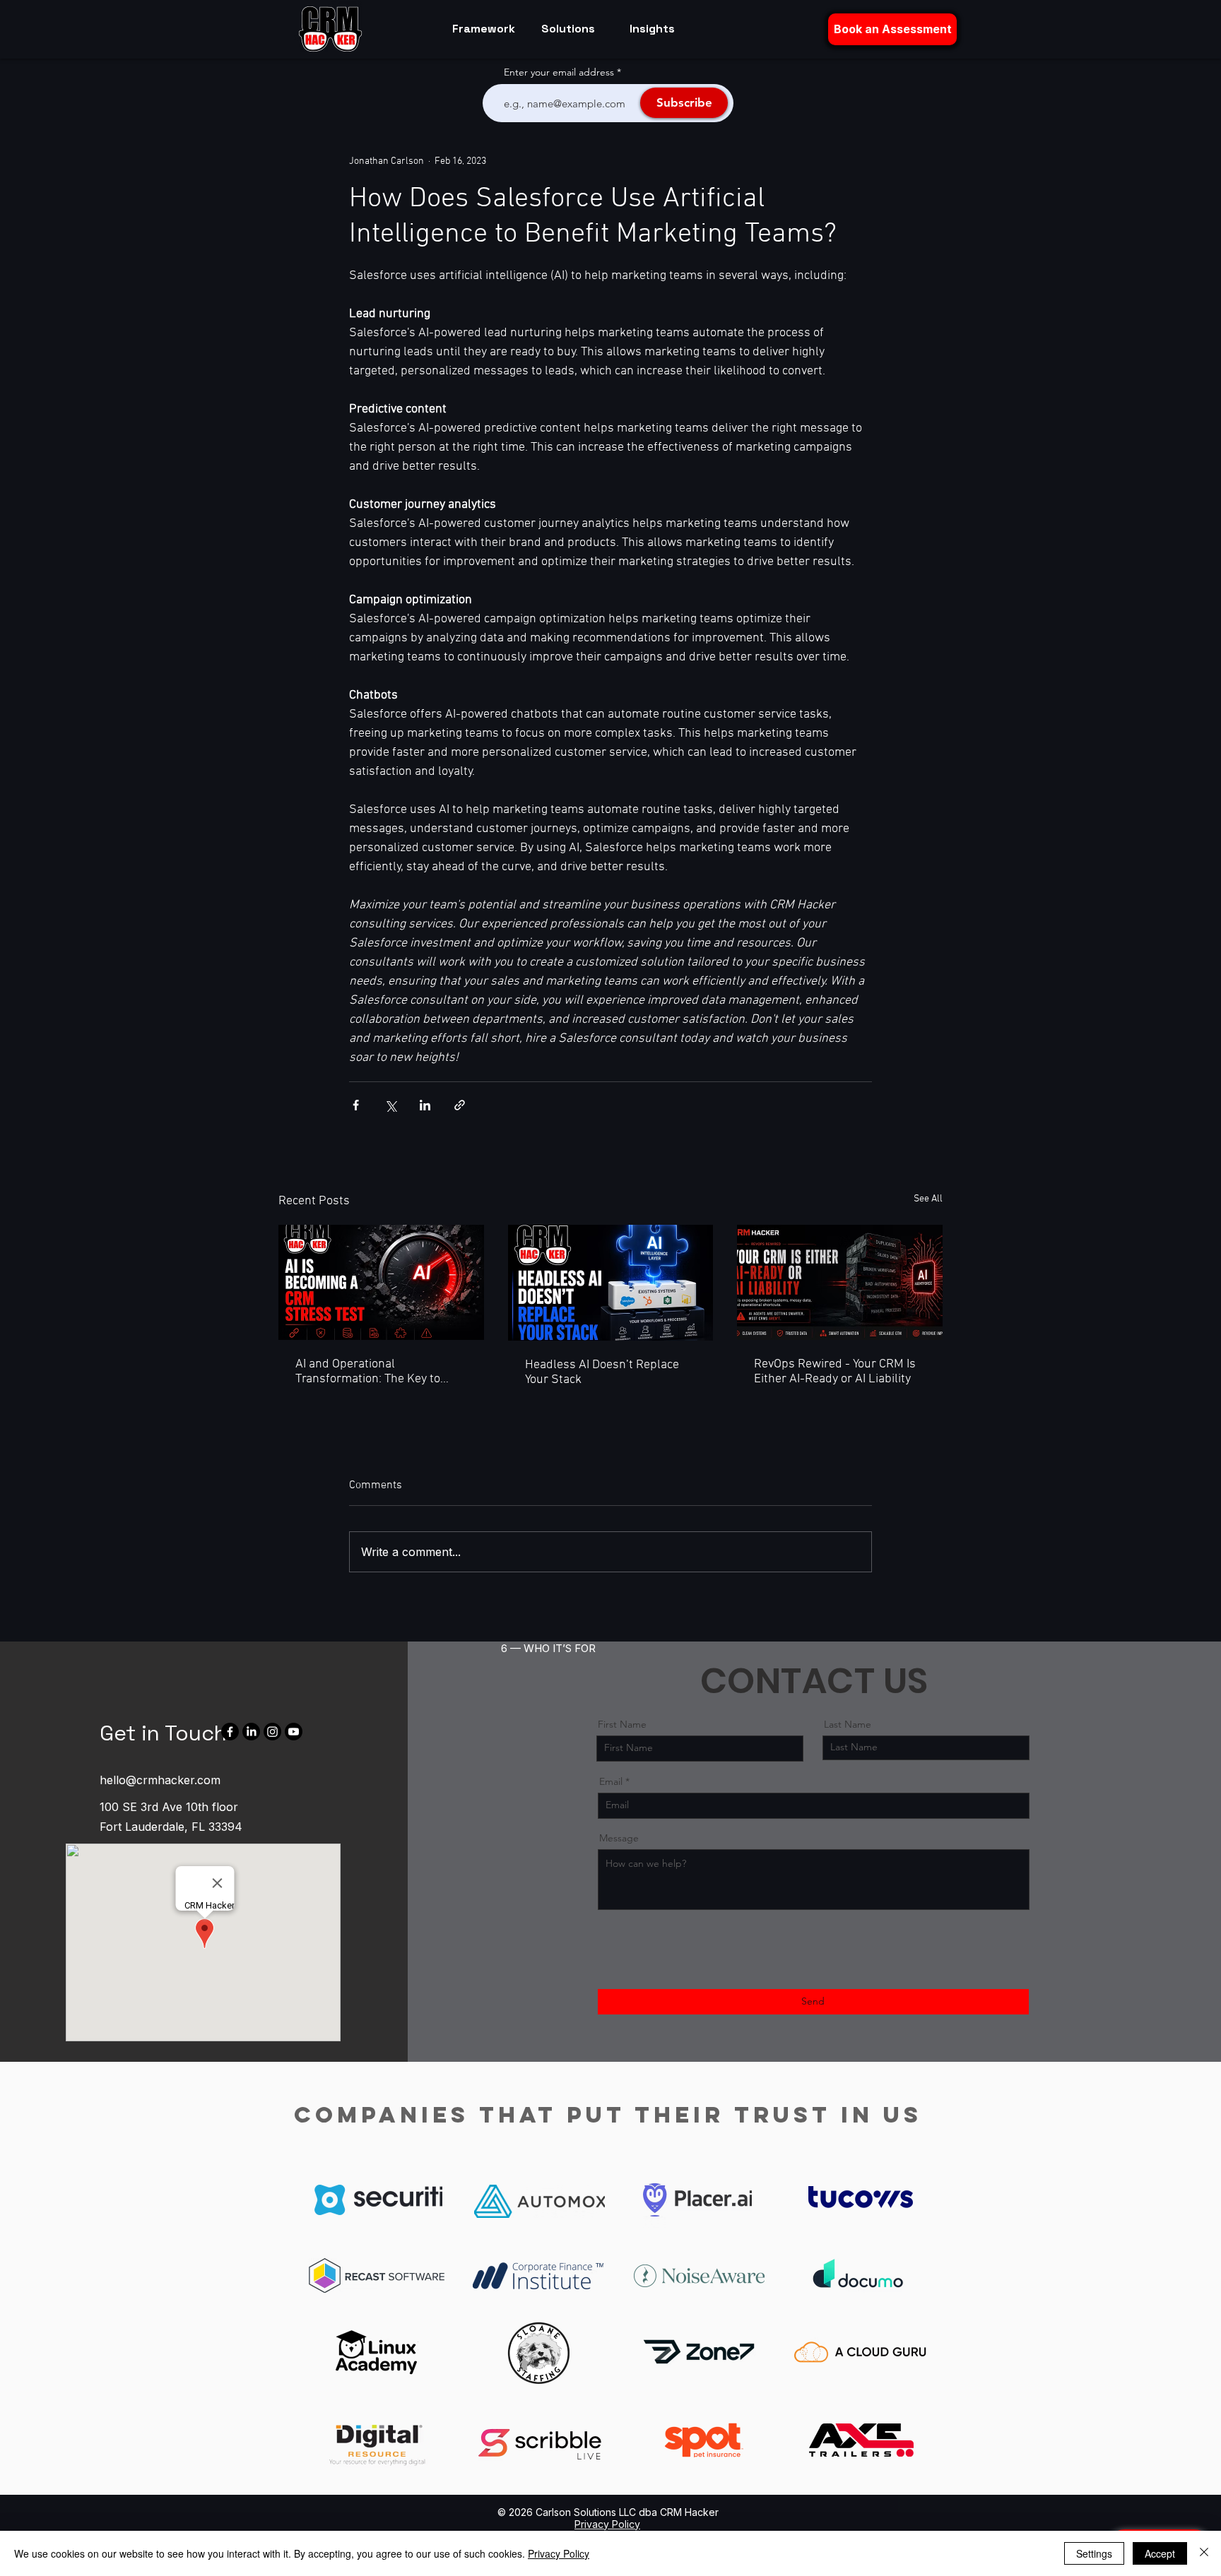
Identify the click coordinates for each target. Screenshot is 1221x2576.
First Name (622, 1724)
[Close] (1204, 2553)
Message (619, 1838)
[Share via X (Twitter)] (390, 1105)
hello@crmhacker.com (160, 1780)
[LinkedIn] (251, 1732)
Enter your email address (559, 72)
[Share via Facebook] (356, 1105)
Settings (1094, 2553)
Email (611, 1781)
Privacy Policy (559, 2553)
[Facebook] (230, 1732)
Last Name (848, 1724)
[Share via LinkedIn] (425, 1105)
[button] (892, 29)
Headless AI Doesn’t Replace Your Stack (602, 1372)
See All (928, 1199)
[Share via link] (460, 1105)
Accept (1160, 2553)
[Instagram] (272, 1732)
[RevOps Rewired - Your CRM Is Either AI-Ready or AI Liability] (840, 1282)
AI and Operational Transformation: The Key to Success (368, 1372)
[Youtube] (294, 1732)
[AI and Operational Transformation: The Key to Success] (381, 1282)
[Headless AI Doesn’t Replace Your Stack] (611, 1283)
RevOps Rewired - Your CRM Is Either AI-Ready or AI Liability (835, 1372)
